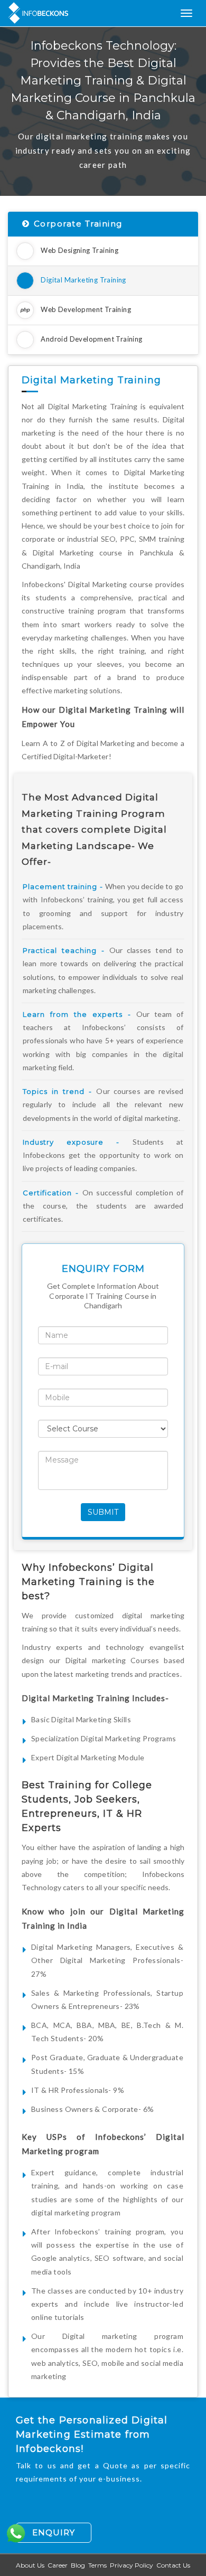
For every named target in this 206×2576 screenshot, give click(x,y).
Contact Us (173, 2565)
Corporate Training (78, 224)
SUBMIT (103, 1512)
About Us (30, 2565)
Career (58, 2565)
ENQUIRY (54, 2532)
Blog (78, 2565)
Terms (97, 2565)
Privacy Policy (132, 2565)
